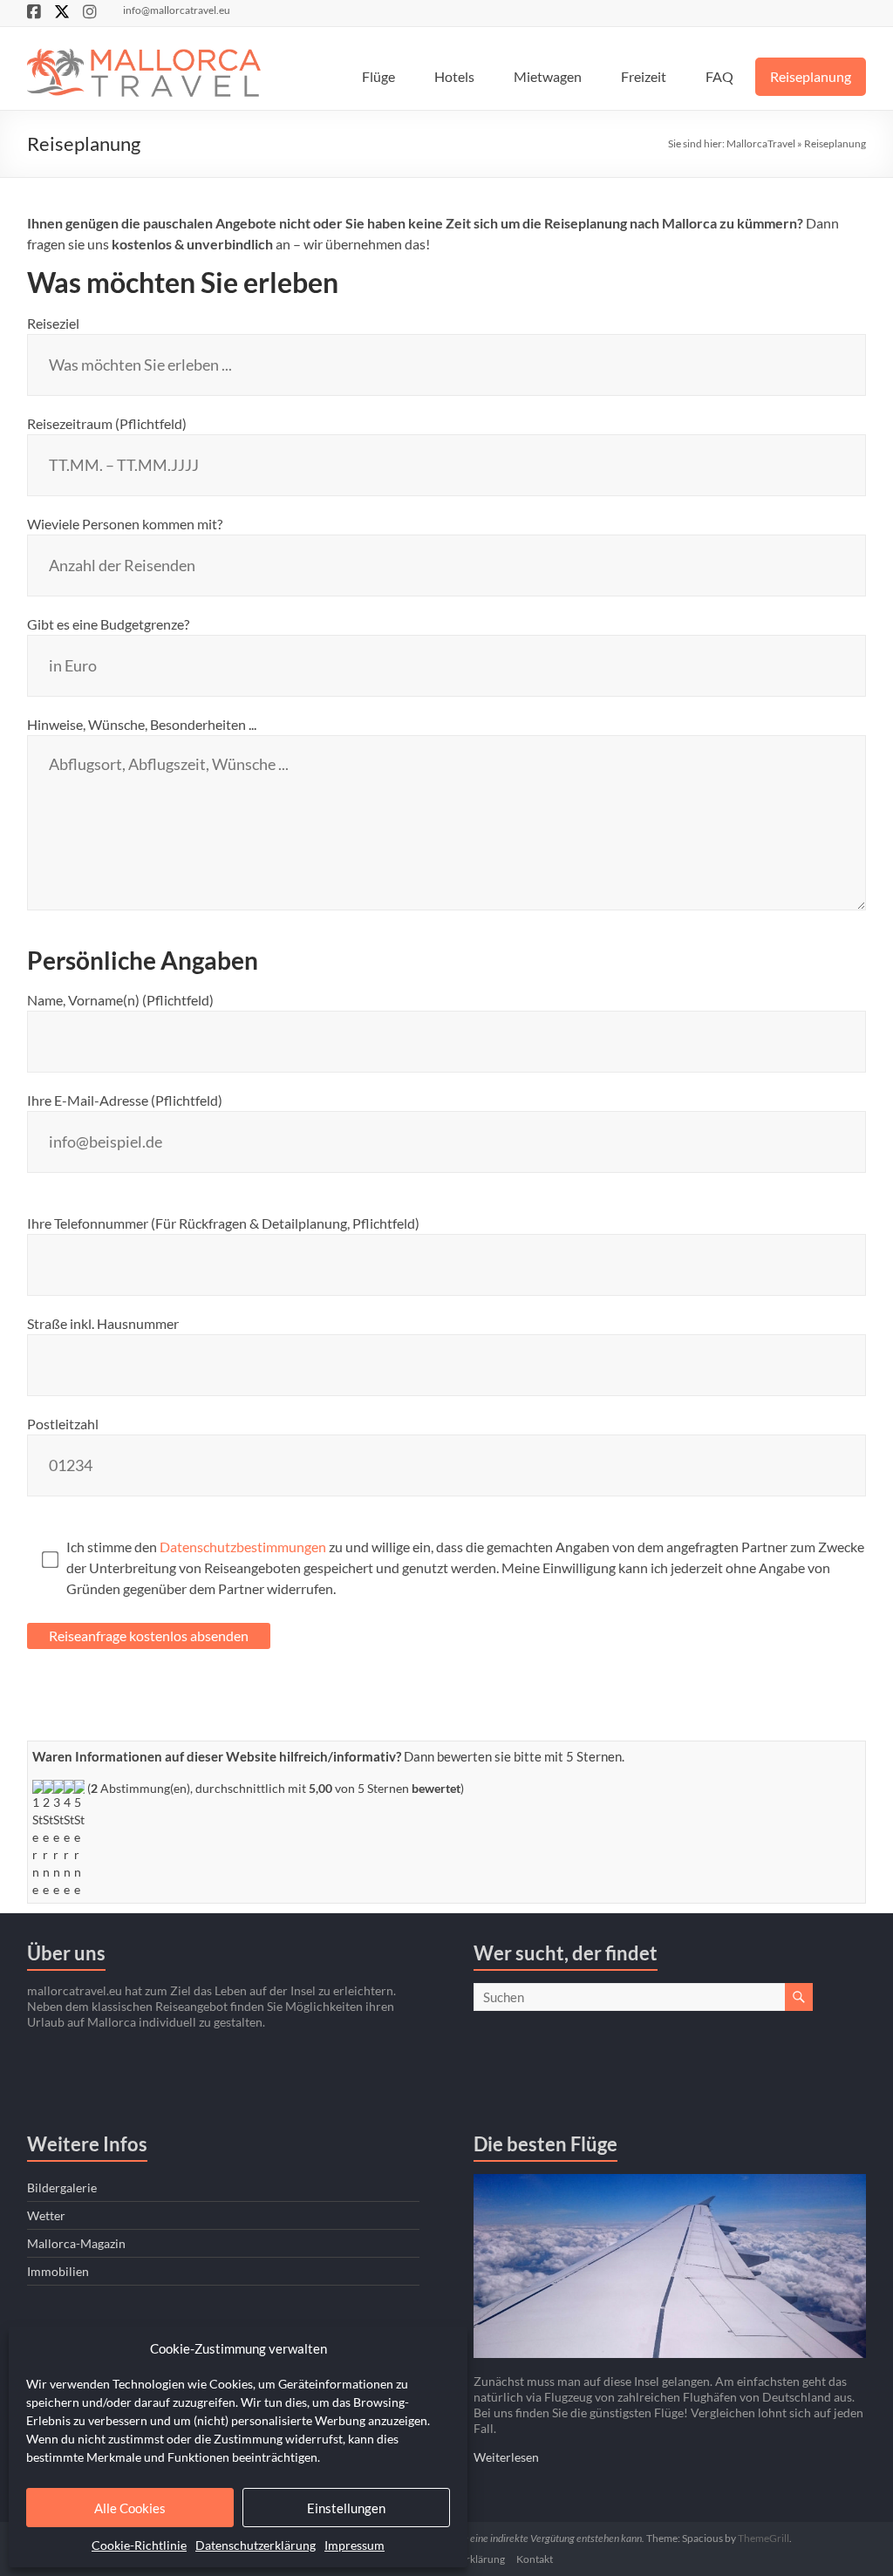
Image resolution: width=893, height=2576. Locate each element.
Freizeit (644, 76)
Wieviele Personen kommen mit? (125, 524)
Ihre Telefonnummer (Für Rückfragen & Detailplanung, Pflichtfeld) (223, 1223)
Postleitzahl (63, 1424)
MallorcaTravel (761, 143)
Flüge (378, 76)
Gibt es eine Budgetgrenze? (108, 624)
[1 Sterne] (37, 1839)
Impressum (354, 2545)
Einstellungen (346, 2508)
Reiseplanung (811, 76)
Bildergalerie (62, 2188)
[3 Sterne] (58, 1839)
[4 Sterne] (69, 1839)
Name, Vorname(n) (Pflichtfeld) (120, 1000)
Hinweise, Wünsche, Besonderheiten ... (142, 724)
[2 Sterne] (48, 1839)
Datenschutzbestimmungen (243, 1547)
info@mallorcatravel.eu (177, 10)
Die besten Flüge (545, 2144)
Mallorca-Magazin (76, 2243)
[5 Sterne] (79, 1839)
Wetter (46, 2215)
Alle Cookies (130, 2508)
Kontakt (535, 2559)
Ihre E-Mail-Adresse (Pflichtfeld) (125, 1100)
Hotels (454, 76)
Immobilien (58, 2271)
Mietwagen (548, 76)
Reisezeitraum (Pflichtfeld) (107, 423)
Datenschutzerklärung (256, 2545)
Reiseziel (53, 323)
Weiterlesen (506, 2457)
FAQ (719, 76)
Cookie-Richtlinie (139, 2545)
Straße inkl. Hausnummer (103, 1323)
